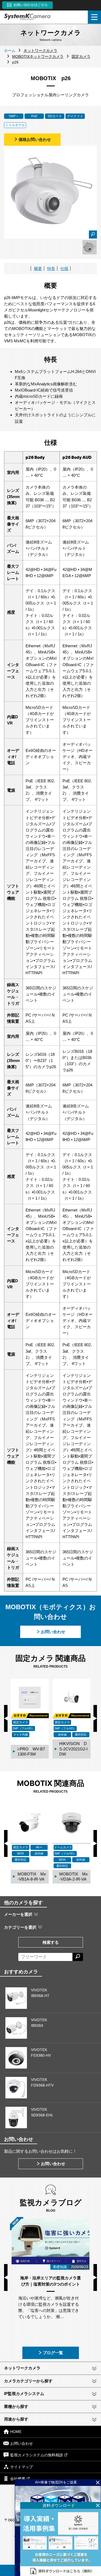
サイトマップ (22, 2467)
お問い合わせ (53, 1632)
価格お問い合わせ (35, 139)
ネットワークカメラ (22, 2368)
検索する (51, 1942)
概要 (38, 269)
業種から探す (16, 2406)
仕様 (64, 269)
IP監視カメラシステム (24, 2394)
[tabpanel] (90, 247)
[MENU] (94, 17)
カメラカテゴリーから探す (28, 2381)
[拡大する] (93, 234)
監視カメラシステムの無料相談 (37, 2455)
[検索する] (78, 1957)
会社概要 (18, 2479)
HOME (16, 2432)
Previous (6, 1718)
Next (95, 1718)
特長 (51, 269)
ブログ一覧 (53, 2353)
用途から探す (16, 2419)
